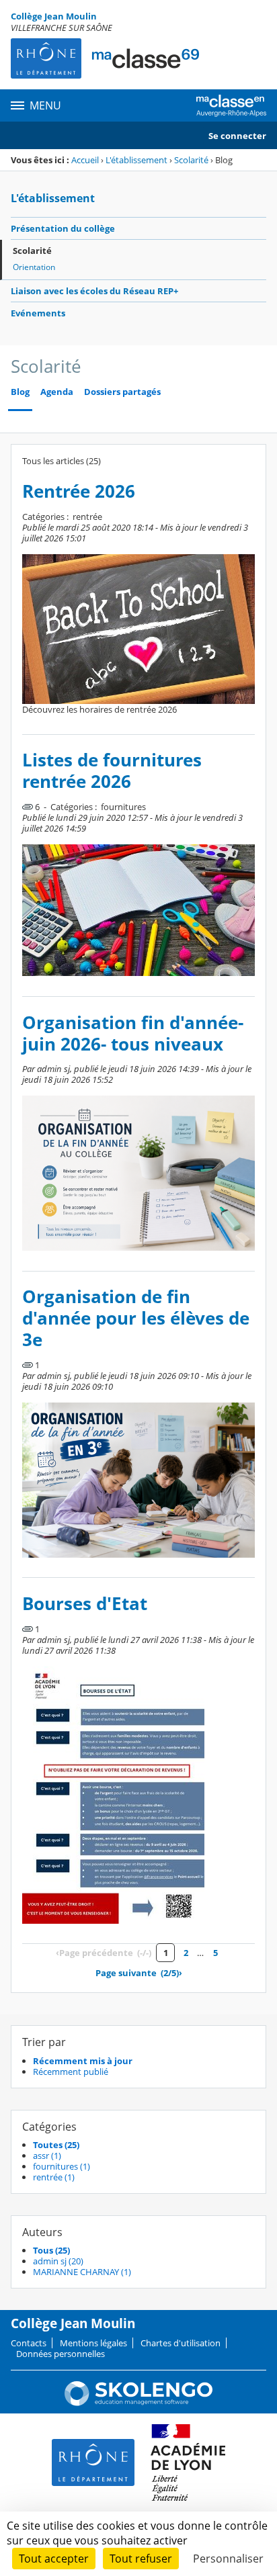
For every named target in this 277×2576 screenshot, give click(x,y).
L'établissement (136, 160)
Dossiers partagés (122, 392)
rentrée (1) (54, 2177)
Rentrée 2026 (79, 491)
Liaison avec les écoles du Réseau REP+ (94, 291)
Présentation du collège (63, 228)
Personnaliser (228, 2559)
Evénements (38, 313)
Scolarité (191, 160)
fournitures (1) (62, 2166)
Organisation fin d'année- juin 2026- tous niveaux (133, 1033)
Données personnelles (61, 2354)
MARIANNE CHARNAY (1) (82, 2272)
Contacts (29, 2343)
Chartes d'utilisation (181, 2343)
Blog (20, 392)
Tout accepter (54, 2559)
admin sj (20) (58, 2261)
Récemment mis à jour (83, 2061)
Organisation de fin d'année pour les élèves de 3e (136, 1318)
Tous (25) (51, 2250)
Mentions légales (93, 2343)
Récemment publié (71, 2072)
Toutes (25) (56, 2145)
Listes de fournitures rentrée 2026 (112, 771)
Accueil (85, 160)
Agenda (57, 392)
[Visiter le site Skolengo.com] (138, 2403)
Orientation (34, 267)
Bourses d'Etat (85, 1604)
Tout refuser (141, 2559)
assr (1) (47, 2156)
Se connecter (237, 136)
